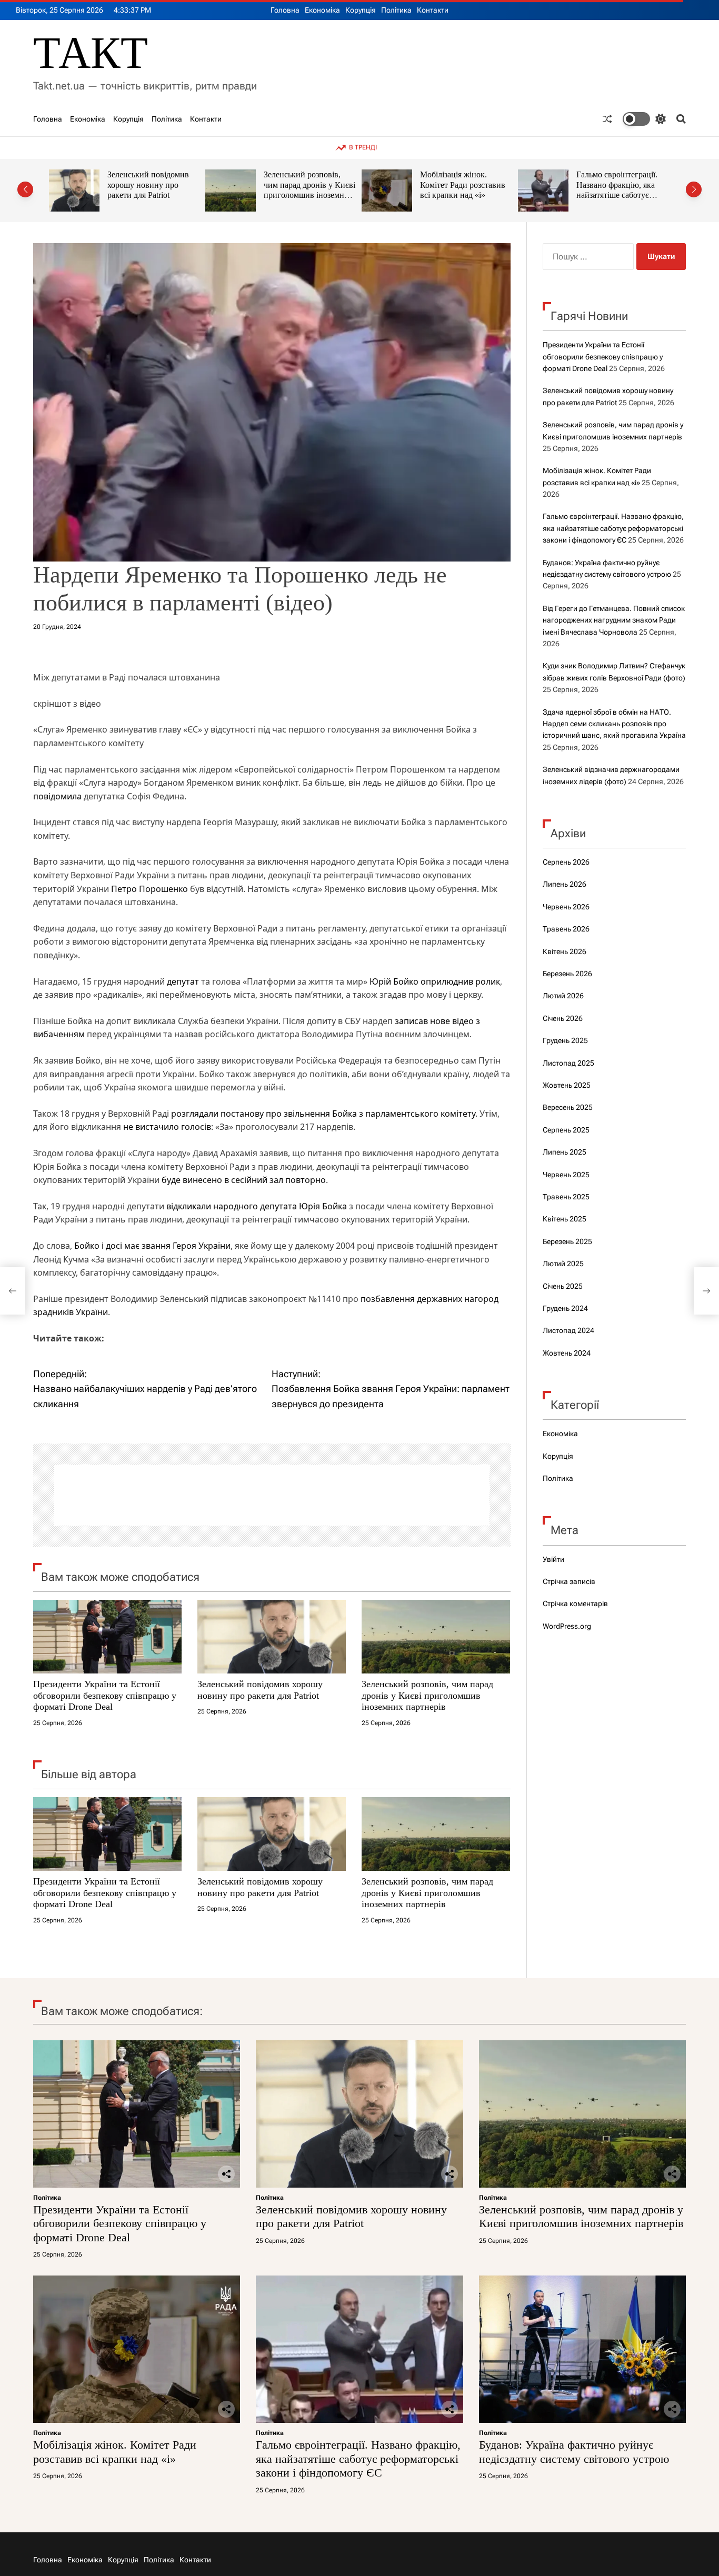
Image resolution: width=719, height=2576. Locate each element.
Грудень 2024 (565, 1308)
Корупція (361, 10)
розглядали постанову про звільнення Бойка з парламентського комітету (323, 1114)
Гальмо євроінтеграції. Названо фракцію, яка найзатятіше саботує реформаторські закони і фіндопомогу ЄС (463, 195)
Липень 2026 (565, 884)
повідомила (57, 796)
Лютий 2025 (563, 1264)
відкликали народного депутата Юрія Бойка (257, 1206)
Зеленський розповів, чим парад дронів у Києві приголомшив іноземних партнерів (153, 190)
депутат (183, 981)
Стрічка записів (569, 1581)
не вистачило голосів (167, 1127)
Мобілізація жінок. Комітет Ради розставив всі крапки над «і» (306, 185)
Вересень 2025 (568, 1107)
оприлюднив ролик (460, 981)
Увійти (553, 1559)
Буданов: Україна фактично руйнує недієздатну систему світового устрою (613, 190)
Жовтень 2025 (567, 1085)
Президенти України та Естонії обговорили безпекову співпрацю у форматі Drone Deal (105, 1695)
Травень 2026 (566, 929)
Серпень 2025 (566, 1130)
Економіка (322, 10)
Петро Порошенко (149, 889)
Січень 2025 (563, 1286)
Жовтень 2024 (567, 1353)
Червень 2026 (566, 907)
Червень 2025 (566, 1175)
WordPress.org (567, 1626)
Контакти (433, 10)
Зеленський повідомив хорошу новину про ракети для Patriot (260, 1690)
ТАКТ (91, 53)
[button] (25, 189)
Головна (285, 10)
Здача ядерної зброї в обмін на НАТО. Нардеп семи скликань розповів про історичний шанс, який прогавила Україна (614, 724)
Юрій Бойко (394, 981)
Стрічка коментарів (575, 1603)
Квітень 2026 (565, 951)
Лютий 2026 (563, 996)
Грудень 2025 (565, 1040)
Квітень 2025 (565, 1219)
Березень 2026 (567, 974)
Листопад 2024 (568, 1330)
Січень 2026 (563, 1018)
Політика (396, 10)
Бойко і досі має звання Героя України (152, 1246)
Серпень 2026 (566, 862)
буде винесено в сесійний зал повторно (244, 1180)
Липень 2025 (565, 1152)
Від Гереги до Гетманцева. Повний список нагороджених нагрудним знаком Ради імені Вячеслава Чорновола (614, 620)
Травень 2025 (566, 1197)
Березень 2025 (567, 1241)
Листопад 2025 (568, 1063)
